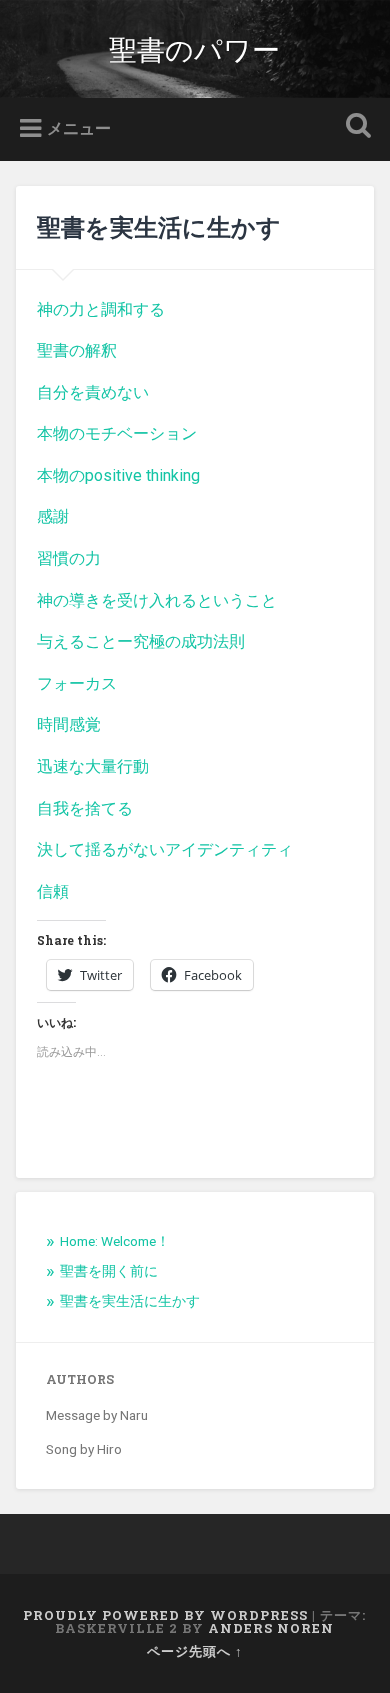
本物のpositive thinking (118, 475)
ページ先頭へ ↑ (195, 1651)
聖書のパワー (194, 48)
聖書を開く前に (109, 1271)
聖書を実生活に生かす (130, 1301)
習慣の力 (69, 558)
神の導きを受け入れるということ (157, 600)
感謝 (53, 516)
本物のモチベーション (117, 433)
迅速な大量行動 (93, 766)
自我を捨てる (85, 808)
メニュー (79, 128)
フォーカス (77, 683)
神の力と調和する (101, 309)
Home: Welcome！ (115, 1241)
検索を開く (355, 127)
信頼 (53, 891)
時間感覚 (69, 724)
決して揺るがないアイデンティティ (165, 849)
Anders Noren (271, 1628)
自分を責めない (93, 392)
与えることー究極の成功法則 (141, 641)
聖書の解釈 (77, 350)
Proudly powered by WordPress (165, 1615)
